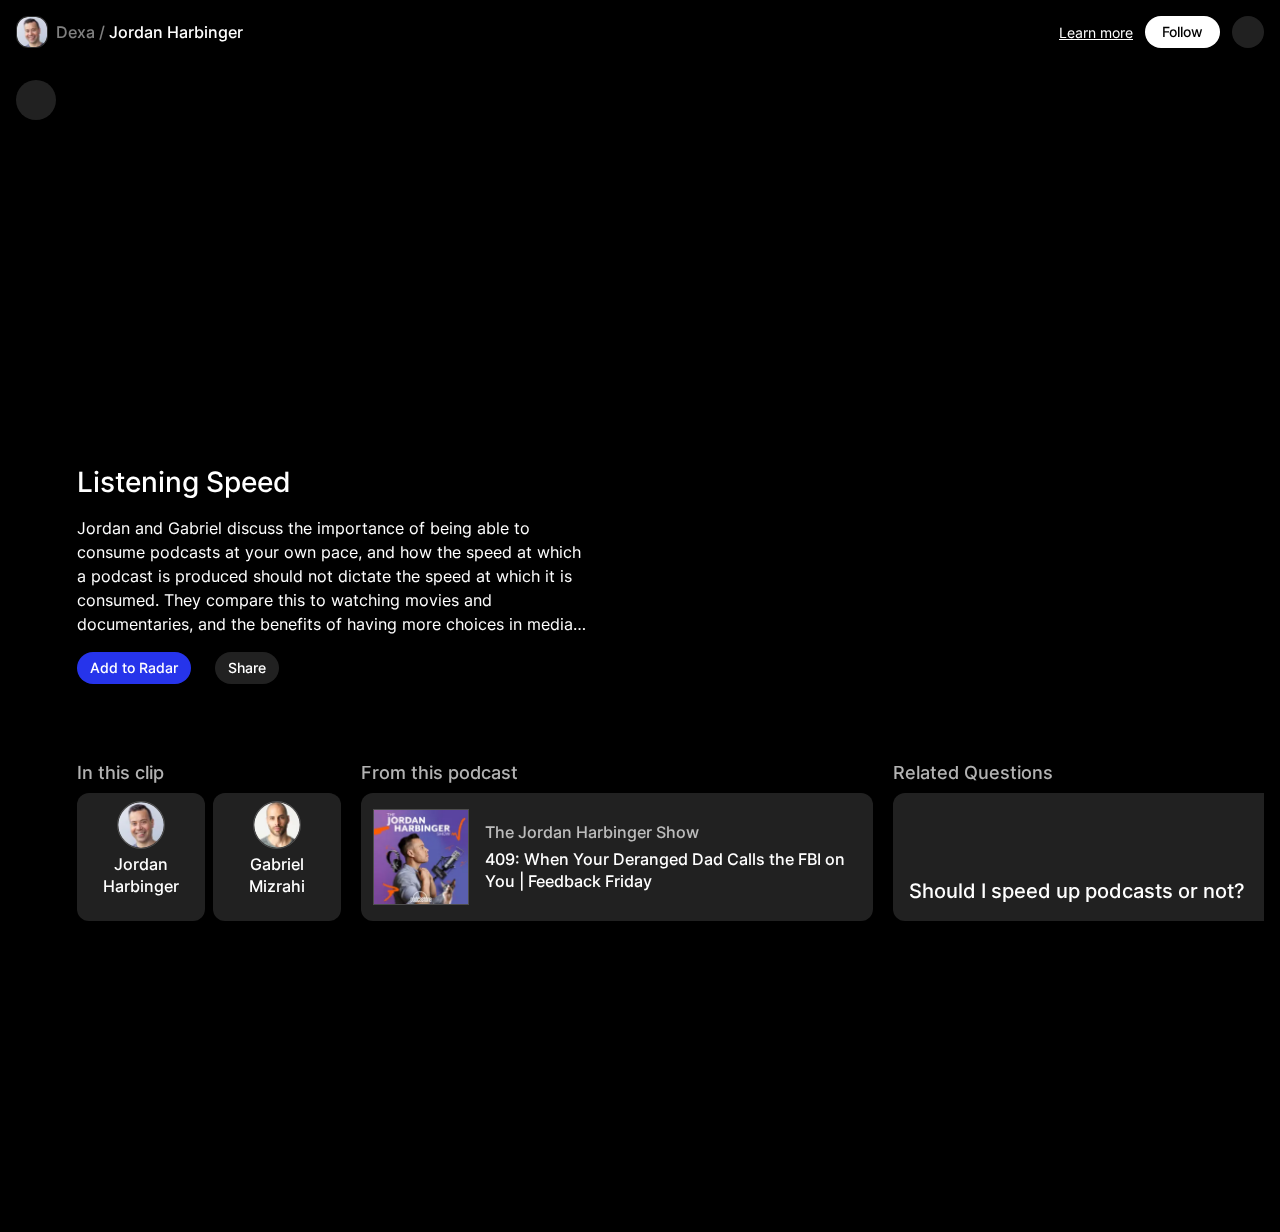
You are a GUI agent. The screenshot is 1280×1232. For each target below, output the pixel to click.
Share (247, 667)
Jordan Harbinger (176, 32)
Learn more (1096, 32)
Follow (1182, 31)
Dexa (75, 32)
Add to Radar (134, 667)
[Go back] (36, 100)
